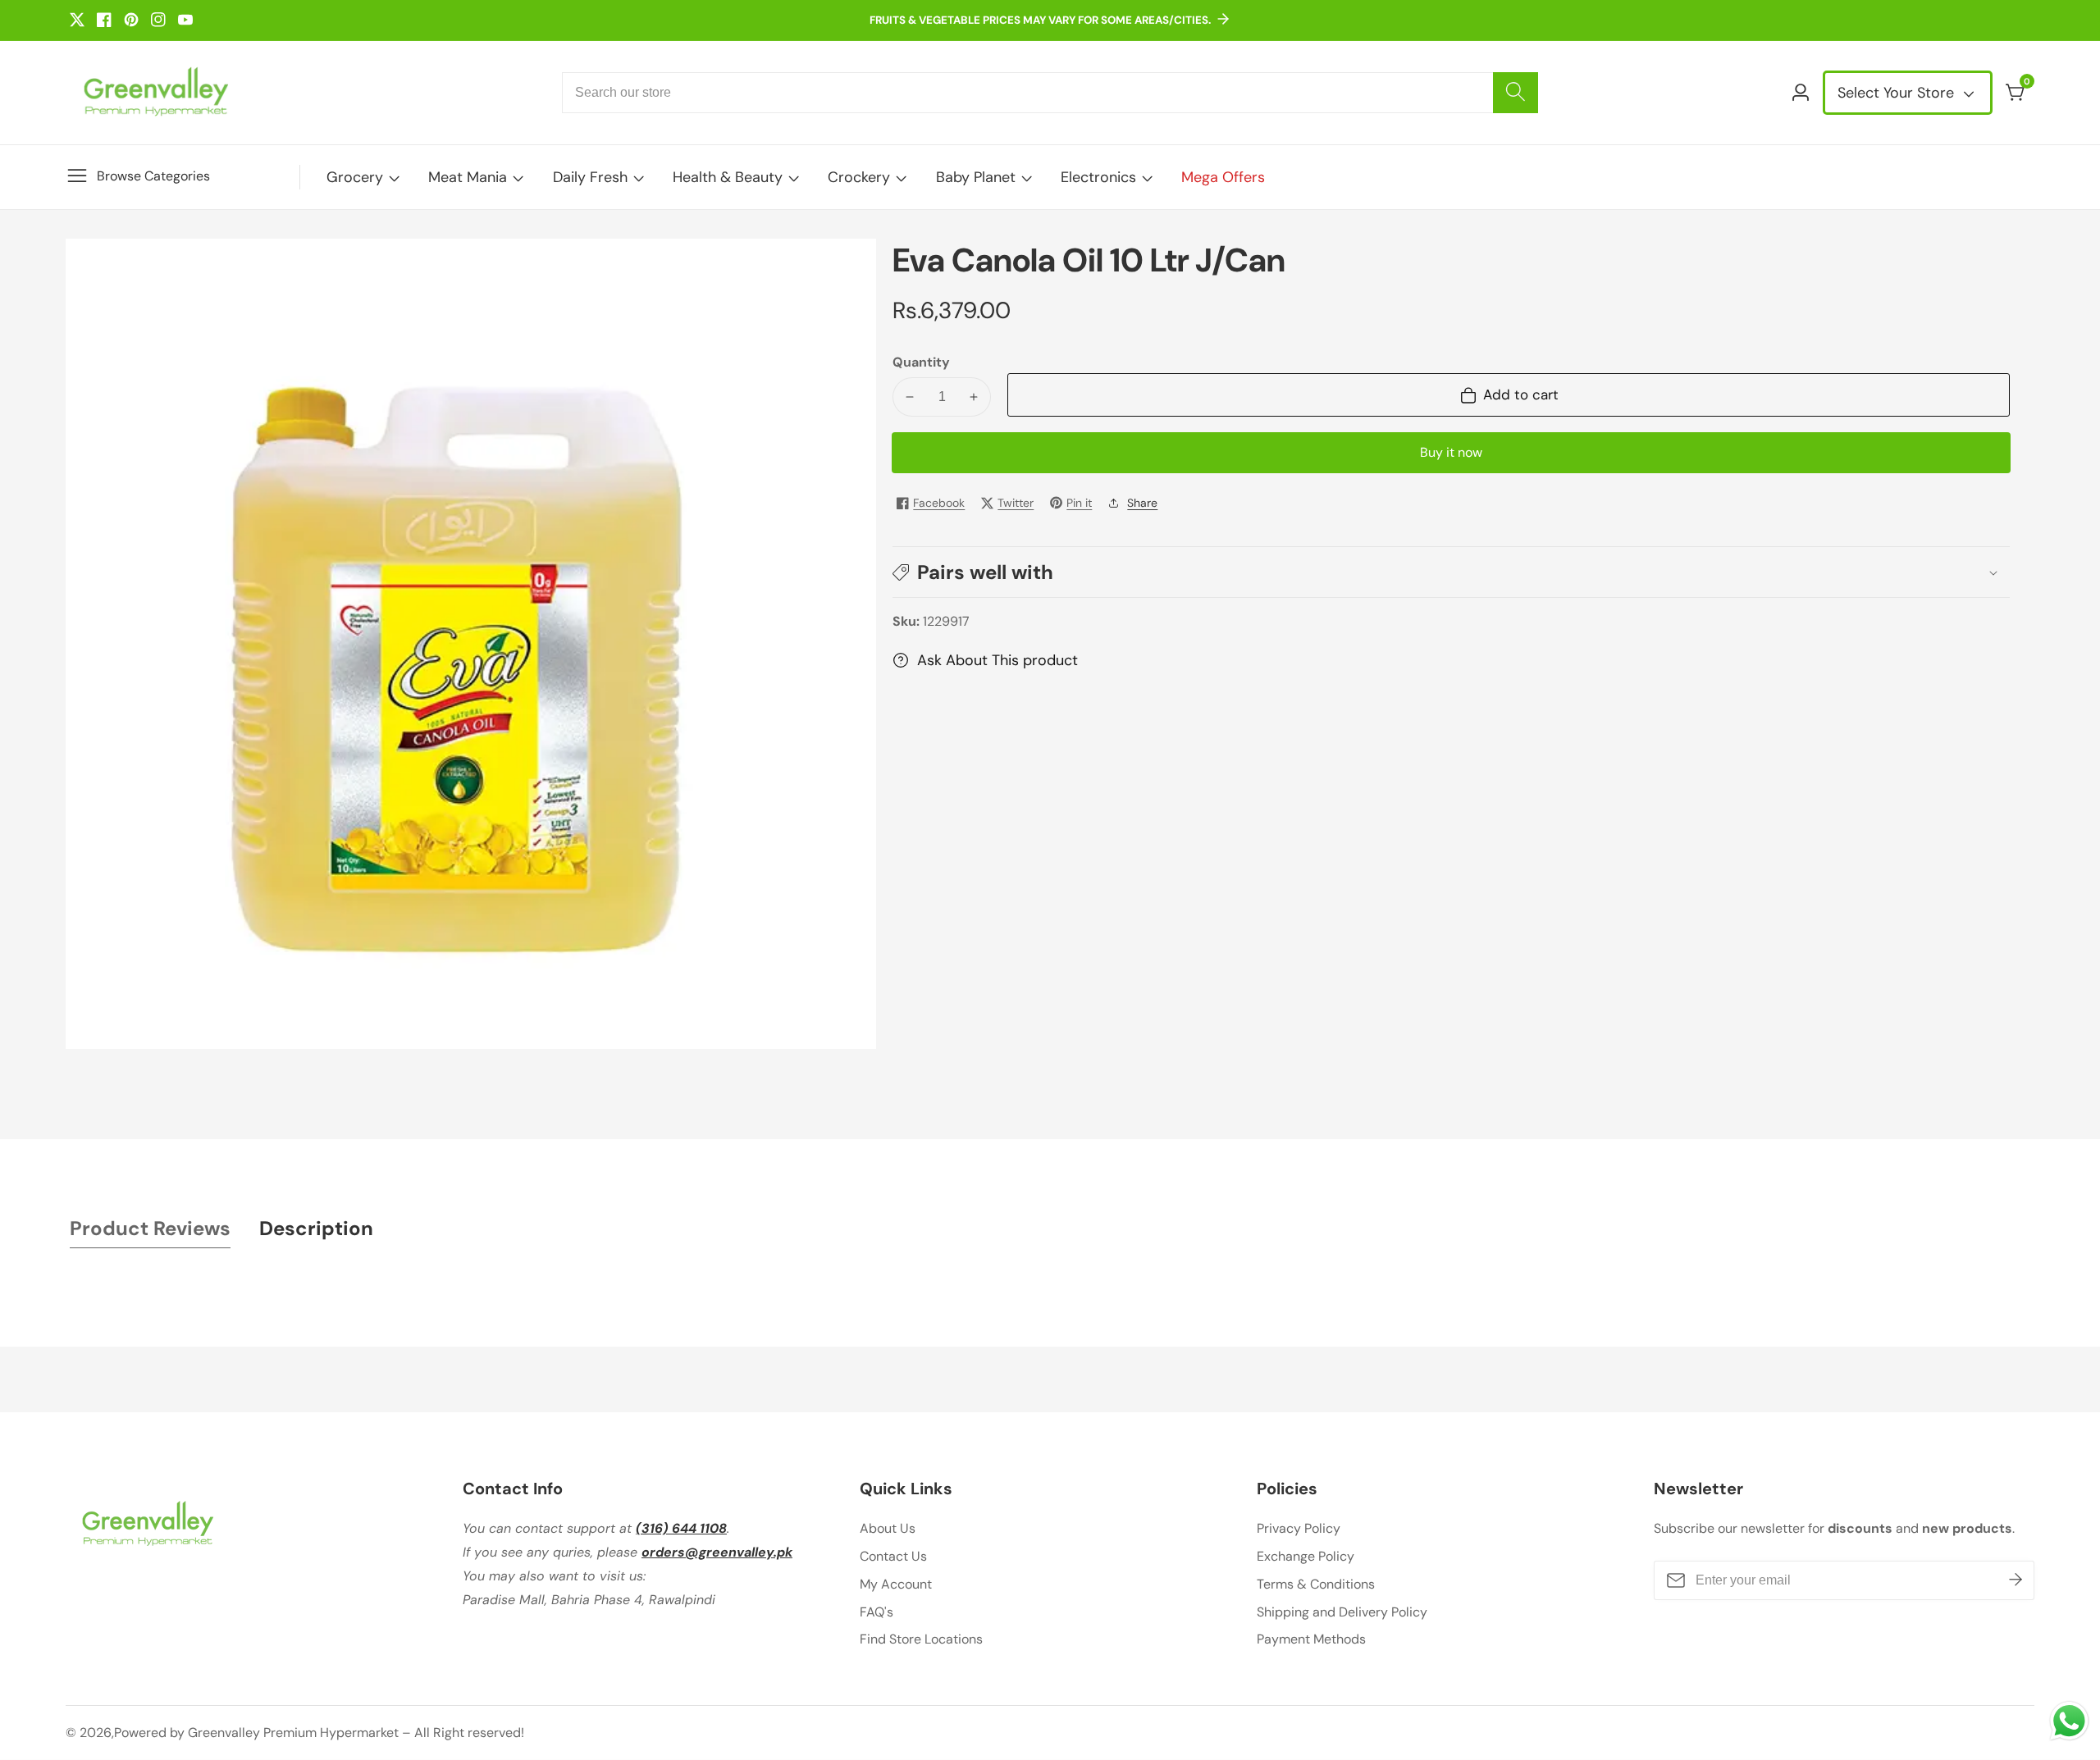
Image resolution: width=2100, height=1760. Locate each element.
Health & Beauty (728, 177)
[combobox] (1050, 93)
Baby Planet (976, 177)
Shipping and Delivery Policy (1342, 1612)
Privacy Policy (1299, 1528)
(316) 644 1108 (681, 1528)
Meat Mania (468, 177)
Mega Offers (1223, 177)
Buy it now (1451, 452)
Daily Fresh (590, 177)
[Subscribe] (2016, 1580)
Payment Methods (1311, 1639)
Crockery (859, 177)
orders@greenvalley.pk (717, 1552)
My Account (896, 1584)
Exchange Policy (1306, 1556)
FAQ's (877, 1612)
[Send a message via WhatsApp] (2069, 1721)
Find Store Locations (921, 1639)
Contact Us (893, 1556)
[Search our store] (1516, 93)
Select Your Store (1898, 93)
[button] (1451, 572)
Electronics (1098, 177)
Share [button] (1142, 503)
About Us (888, 1528)
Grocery (355, 177)
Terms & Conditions (1316, 1584)
